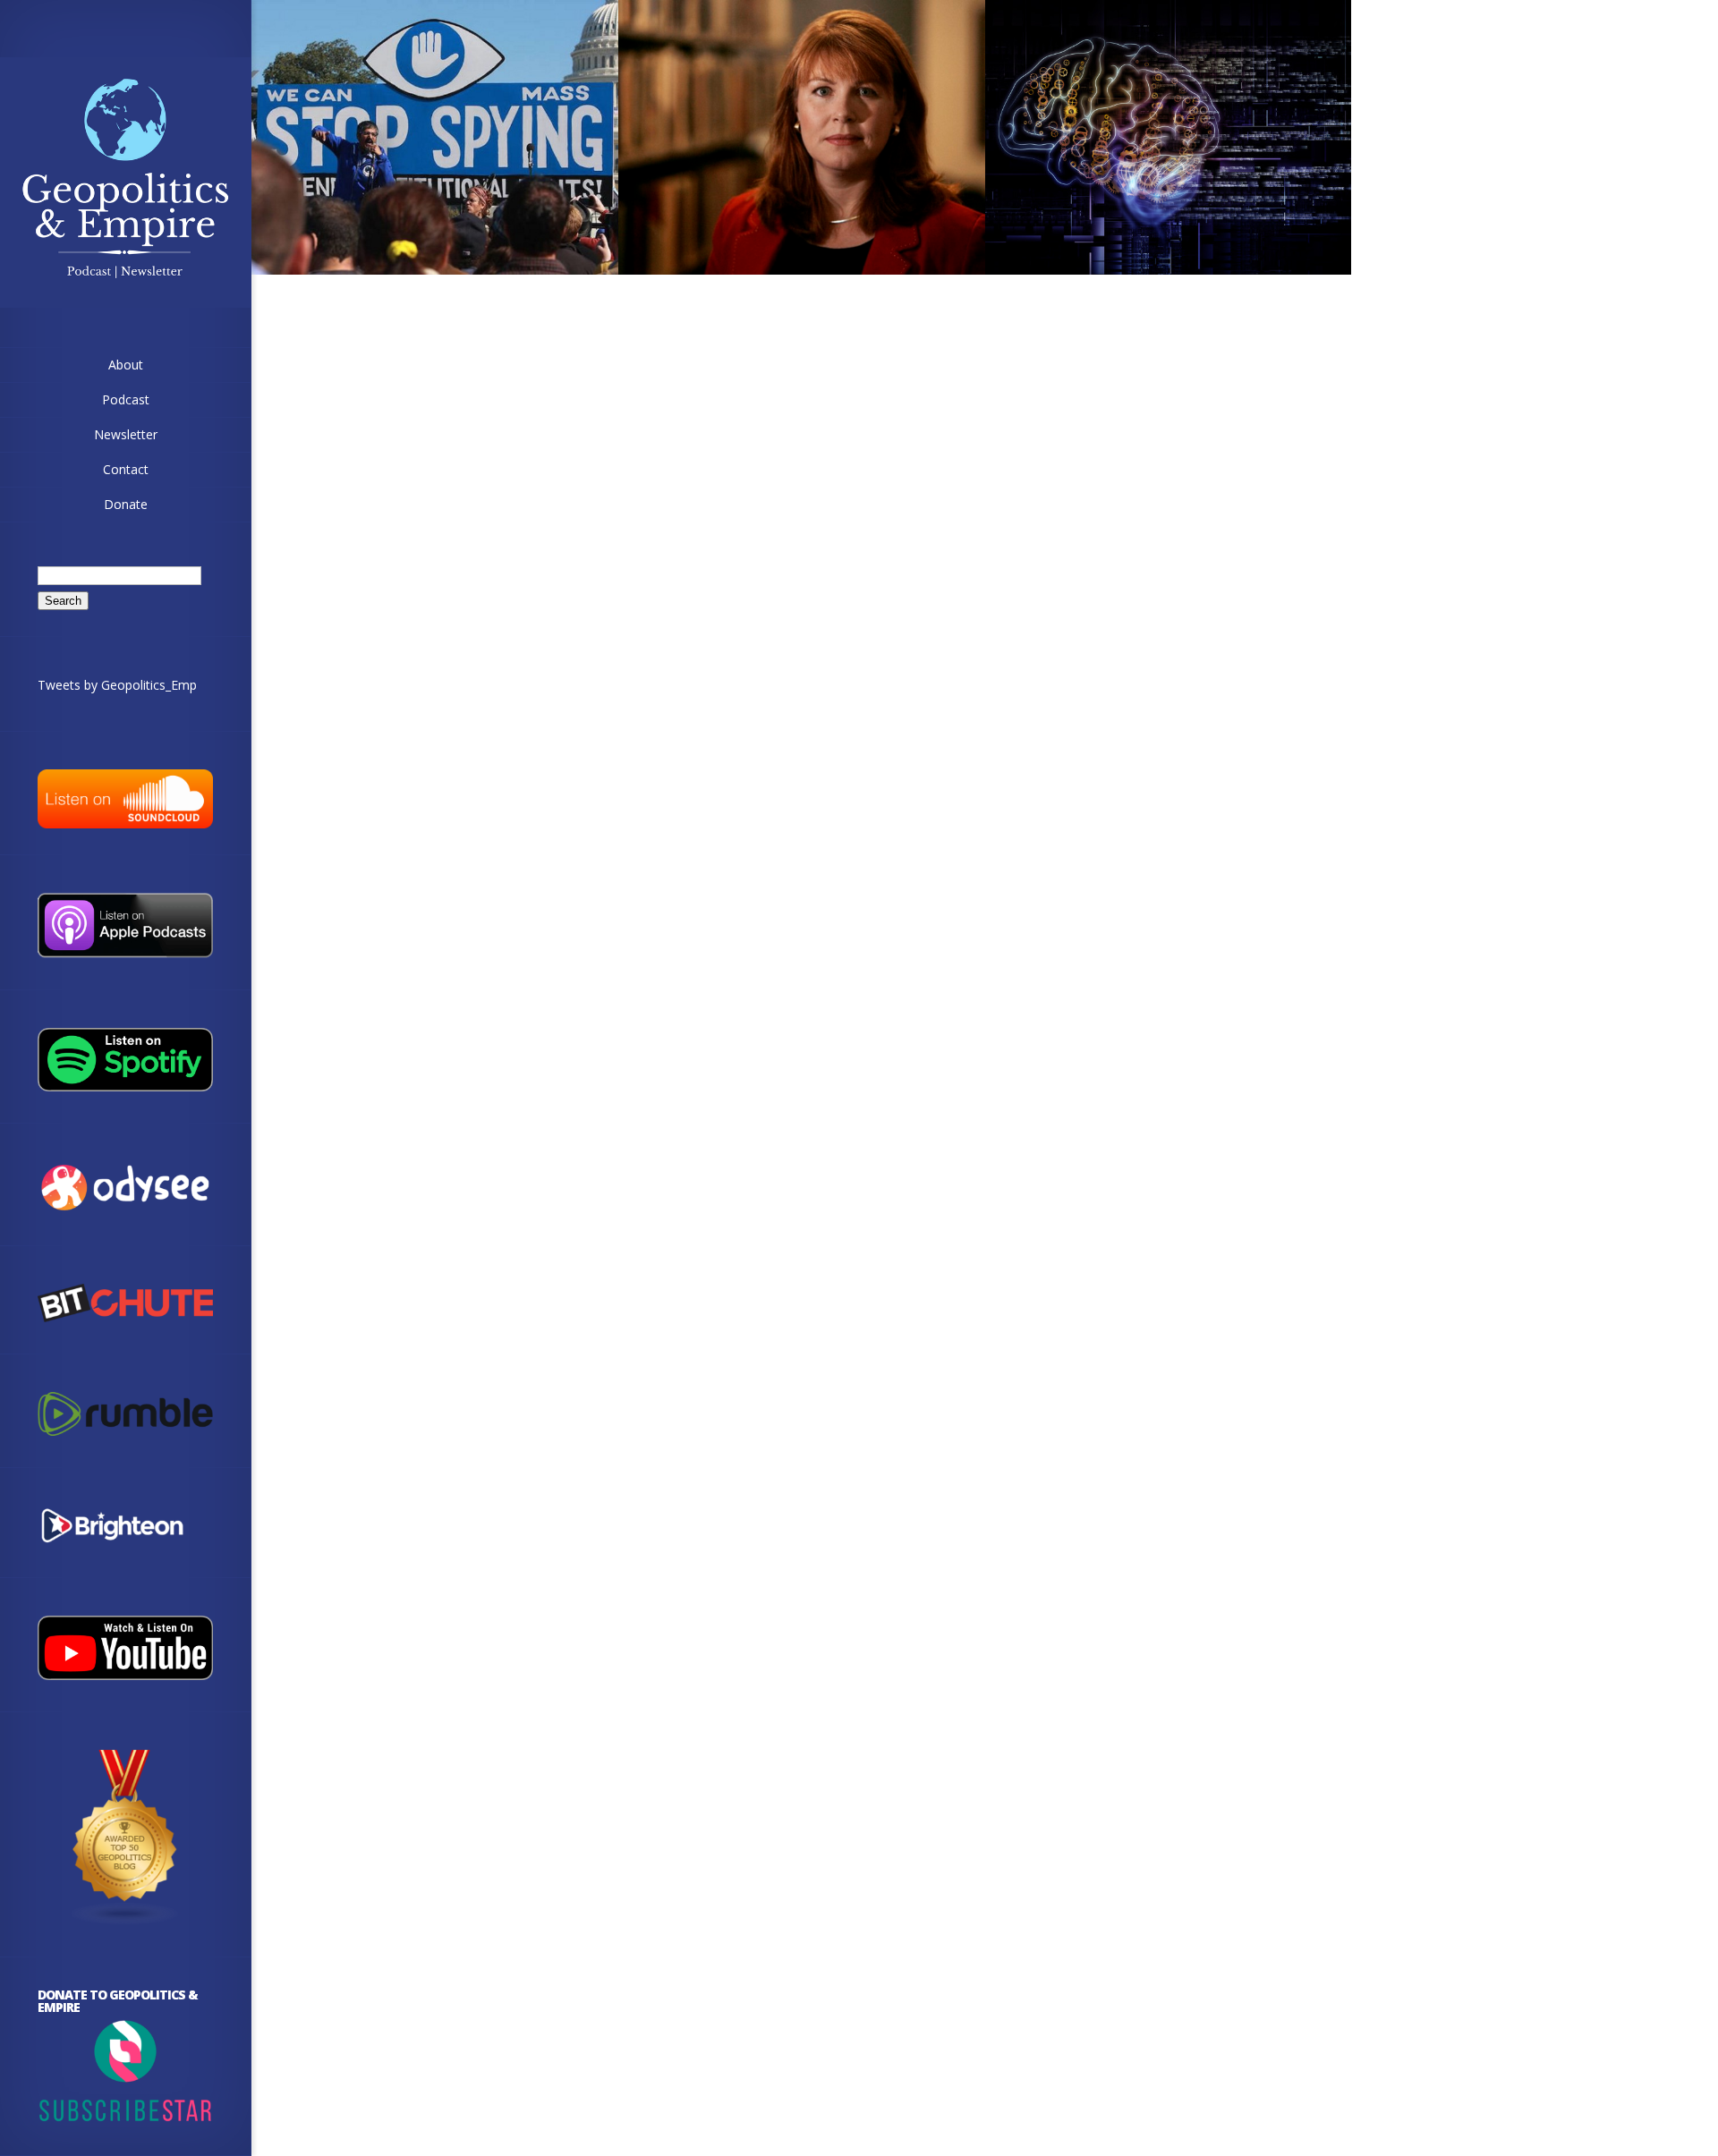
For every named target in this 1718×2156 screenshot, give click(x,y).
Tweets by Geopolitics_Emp (117, 685)
